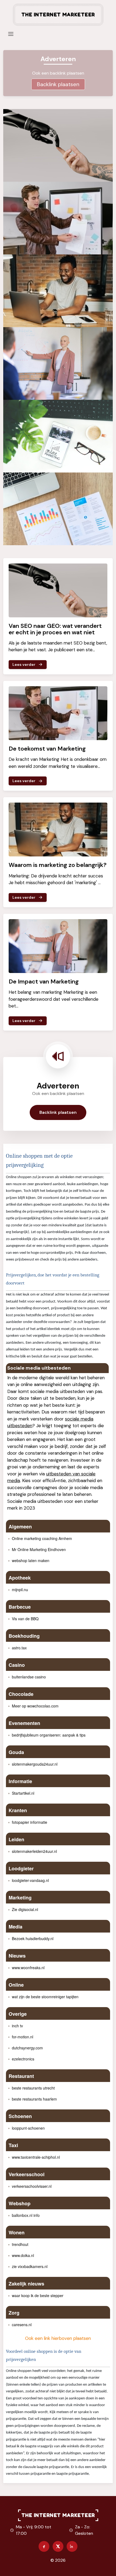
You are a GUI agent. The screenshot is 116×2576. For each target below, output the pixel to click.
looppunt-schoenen (28, 2128)
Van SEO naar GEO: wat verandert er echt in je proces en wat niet (55, 629)
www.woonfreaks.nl (28, 1968)
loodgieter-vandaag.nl (30, 1880)
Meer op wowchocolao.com (35, 1706)
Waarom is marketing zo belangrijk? (58, 865)
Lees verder (24, 664)
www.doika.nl (23, 2255)
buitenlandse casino (29, 1677)
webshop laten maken (31, 1560)
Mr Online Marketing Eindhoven (39, 1549)
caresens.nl (22, 2325)
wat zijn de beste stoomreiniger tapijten (45, 1997)
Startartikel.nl (23, 1793)
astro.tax (19, 1648)
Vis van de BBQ (25, 1619)
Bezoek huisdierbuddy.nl (33, 1938)
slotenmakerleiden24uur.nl (34, 1851)
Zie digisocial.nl (25, 1909)
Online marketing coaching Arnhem (42, 1538)
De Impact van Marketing (44, 981)
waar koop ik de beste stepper (38, 2295)
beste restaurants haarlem (34, 2099)
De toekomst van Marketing (47, 749)
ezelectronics (23, 2059)
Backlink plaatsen (58, 84)
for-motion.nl (23, 2037)
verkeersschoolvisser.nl (32, 2186)
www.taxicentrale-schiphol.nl (36, 2157)
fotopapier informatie (30, 1822)
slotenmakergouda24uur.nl (35, 1764)
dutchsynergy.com (27, 2048)
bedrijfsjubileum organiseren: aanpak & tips (49, 1735)
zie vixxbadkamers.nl (30, 2266)
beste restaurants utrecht (33, 2088)
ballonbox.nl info (26, 2215)
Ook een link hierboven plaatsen (58, 2338)
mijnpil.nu (20, 1590)
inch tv (17, 2026)
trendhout (20, 2244)
